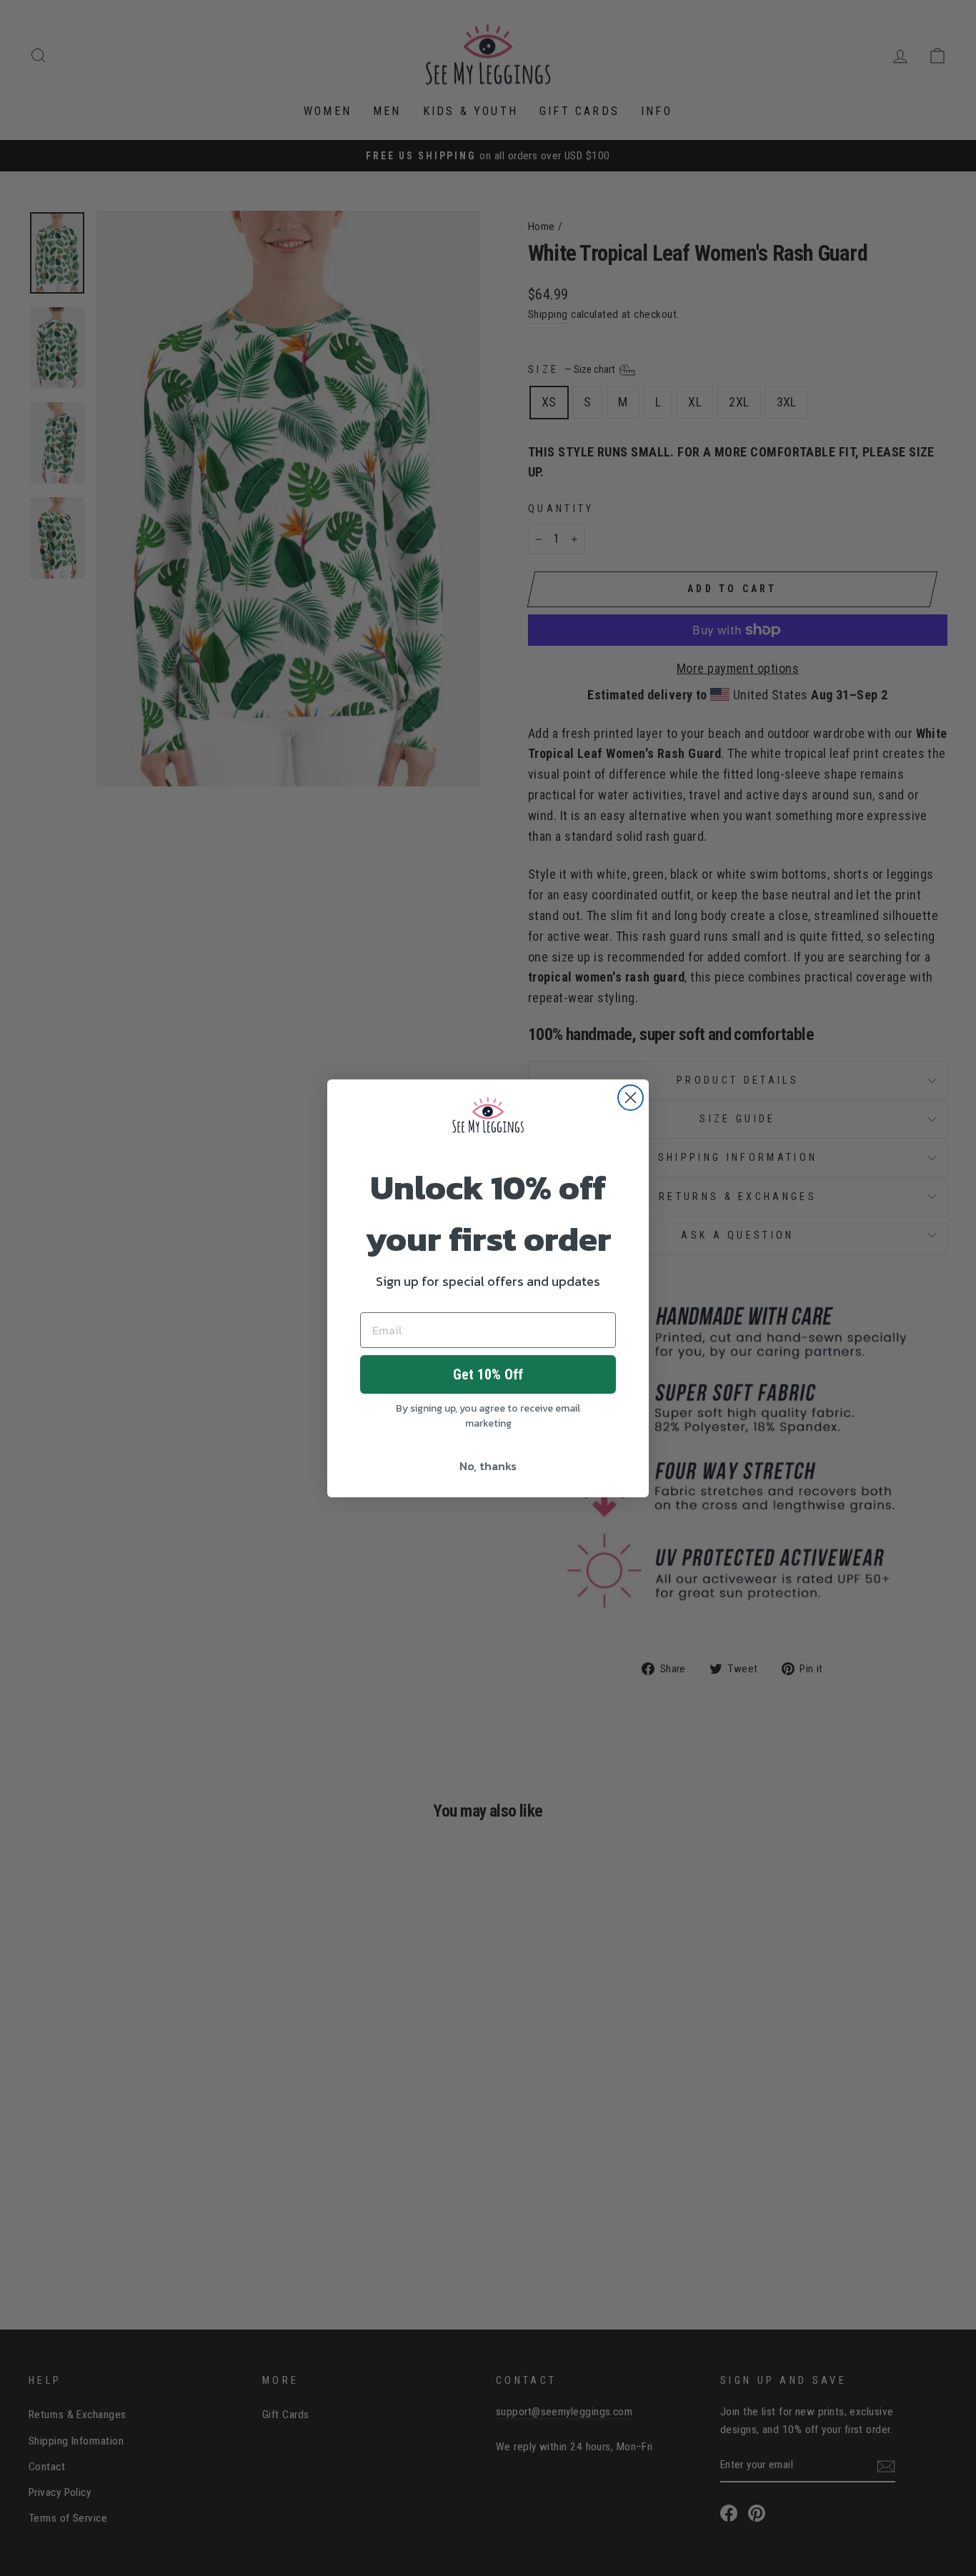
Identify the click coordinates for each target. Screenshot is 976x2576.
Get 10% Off (488, 1374)
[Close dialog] (631, 1098)
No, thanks (488, 1466)
